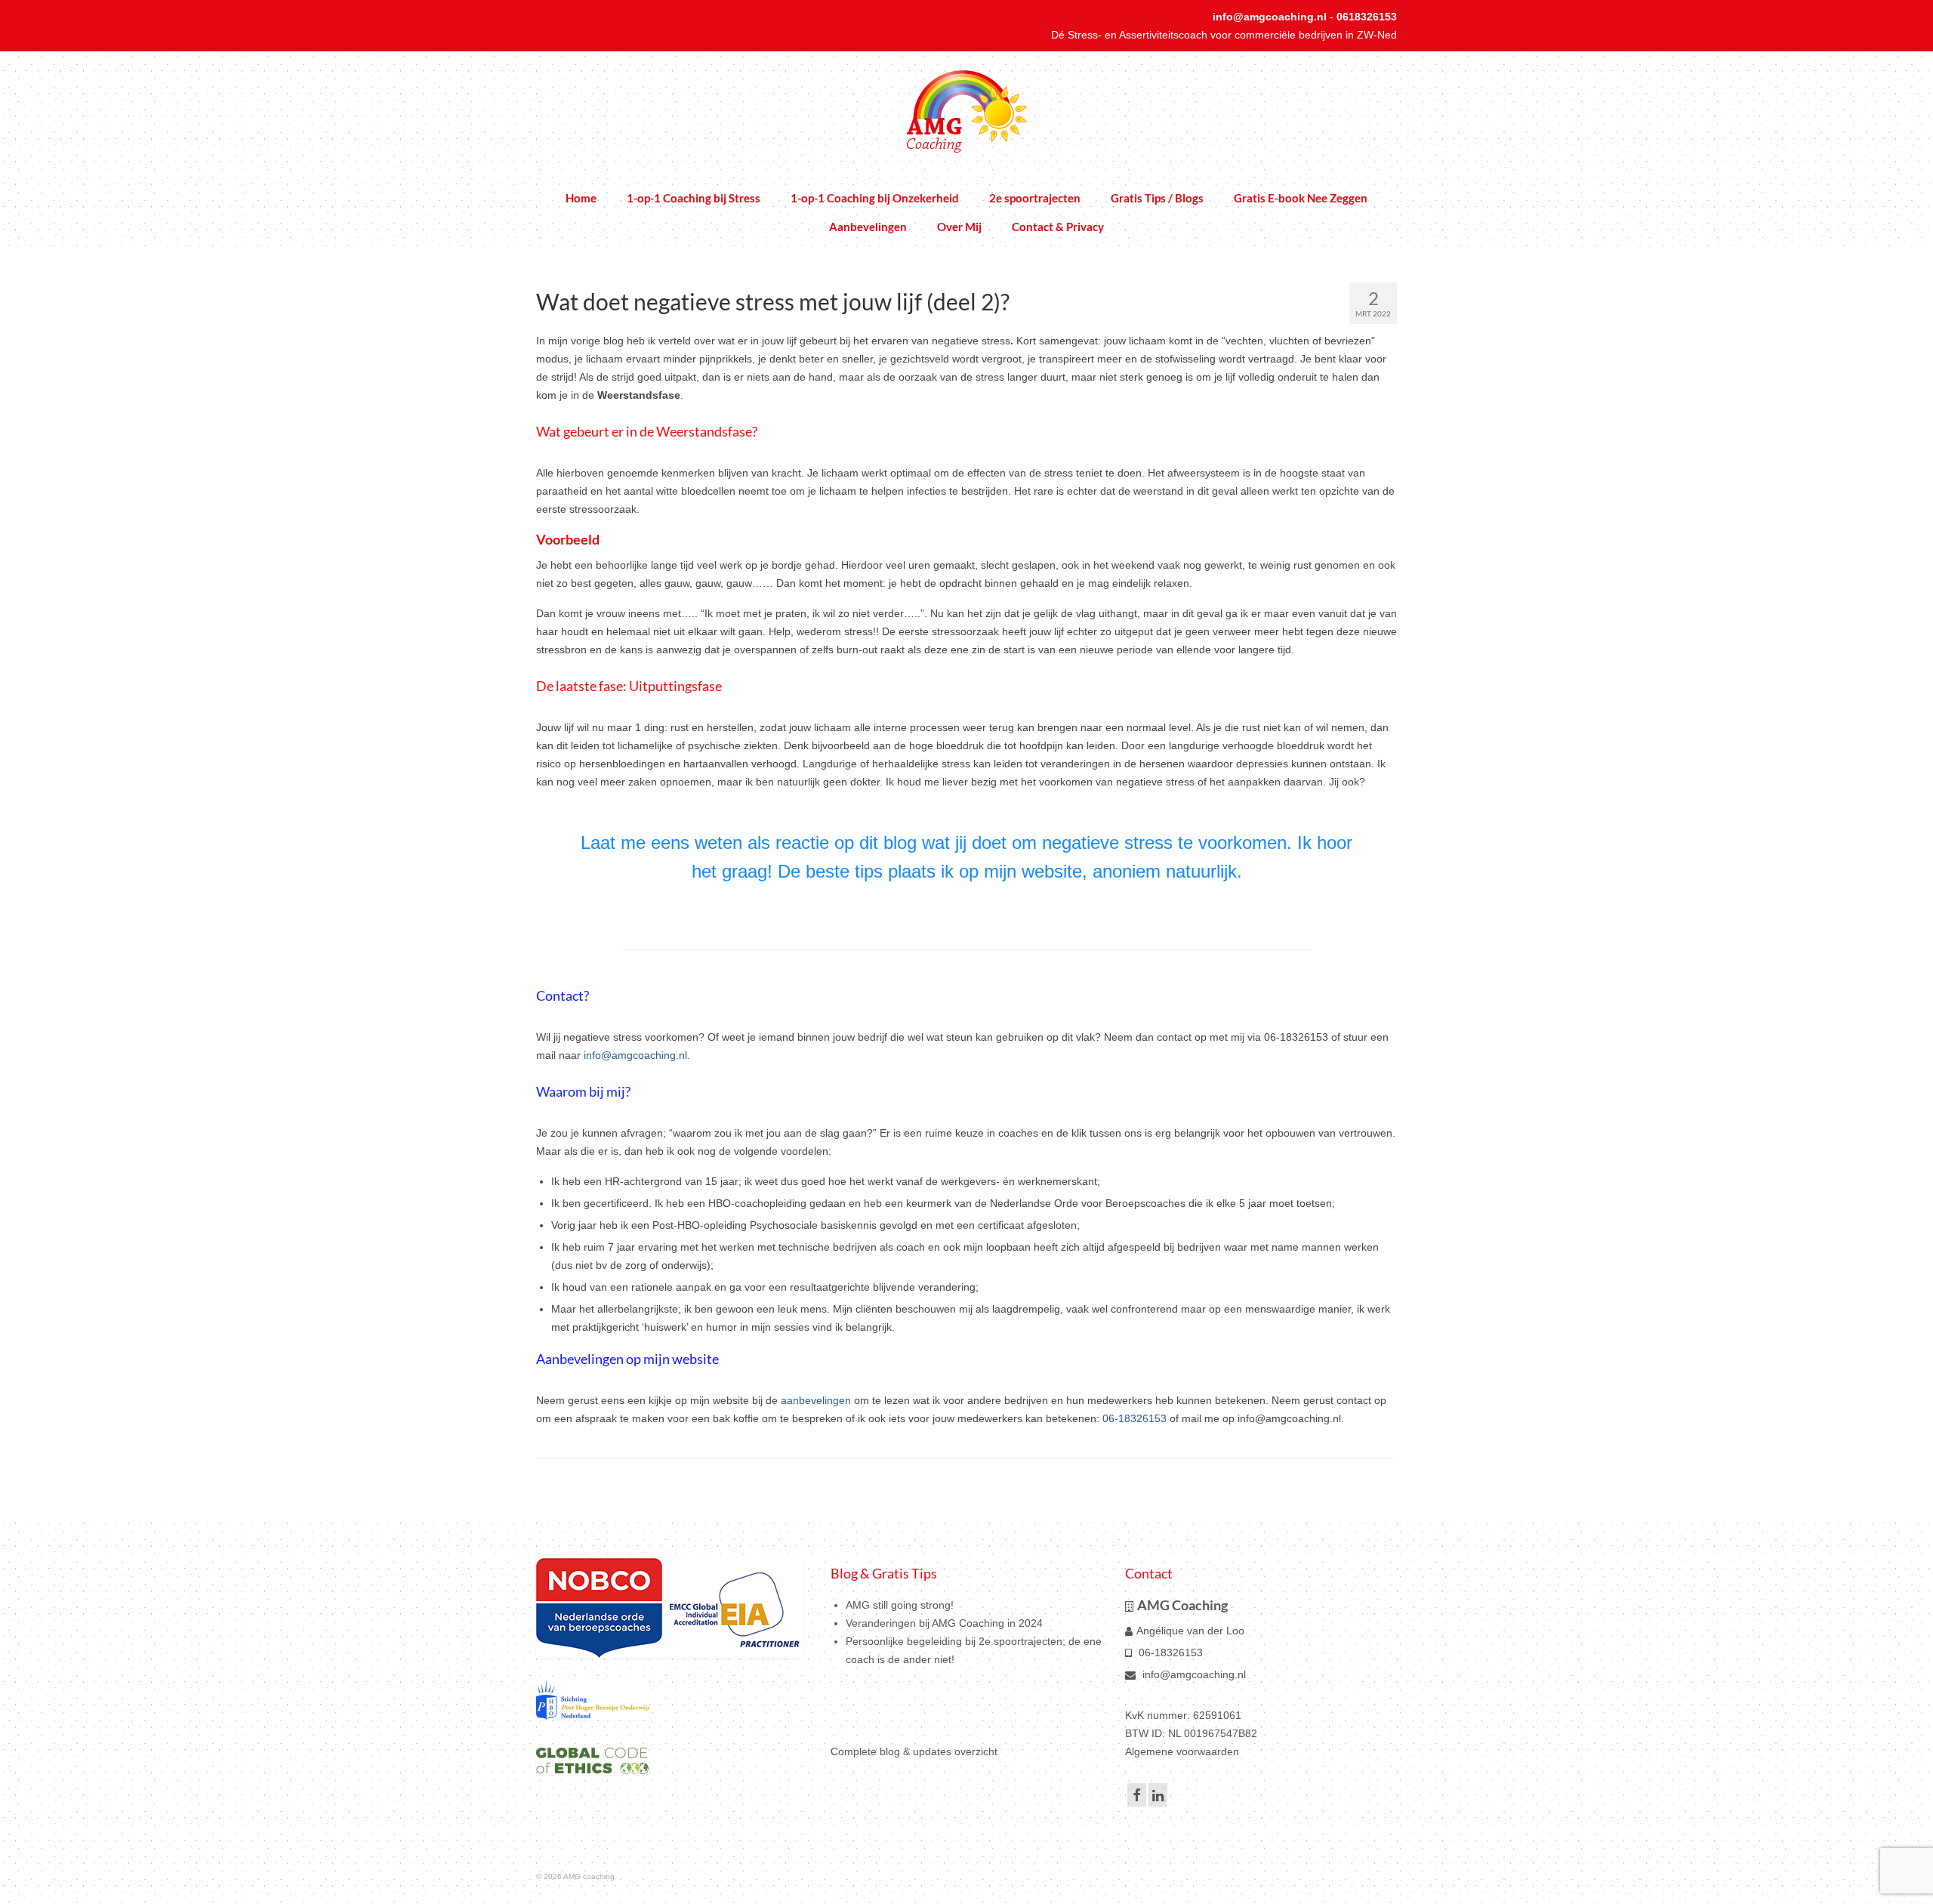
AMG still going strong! (900, 1605)
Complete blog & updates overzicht (914, 1751)
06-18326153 (1135, 1418)
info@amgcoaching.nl (1270, 17)
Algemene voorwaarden (1182, 1751)
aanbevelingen (816, 1400)
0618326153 (1367, 17)
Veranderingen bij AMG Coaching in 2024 (944, 1623)
